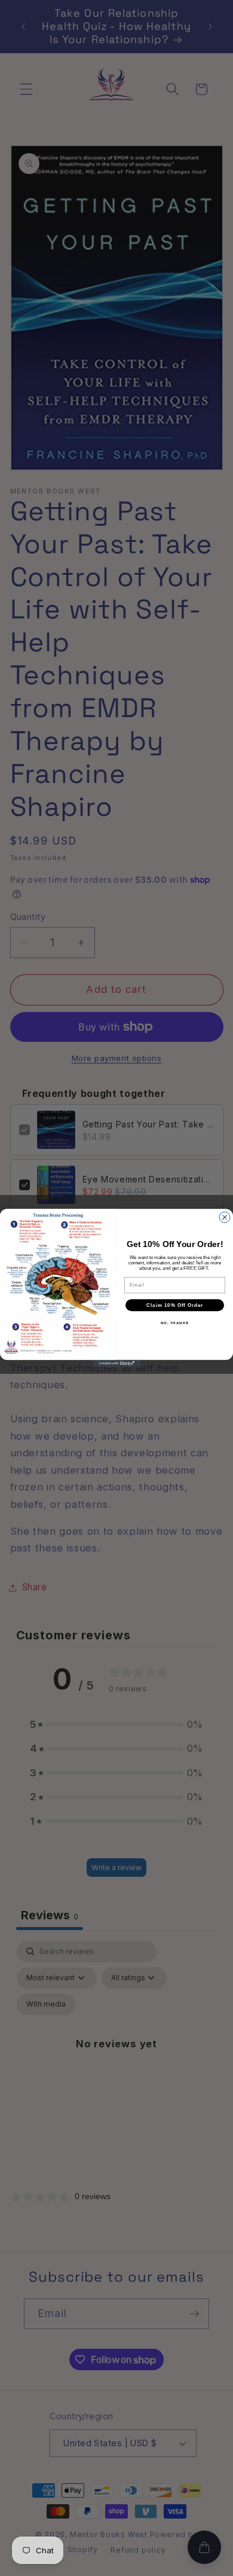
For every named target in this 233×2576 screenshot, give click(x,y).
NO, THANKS (175, 1323)
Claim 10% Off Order (175, 1305)
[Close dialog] (225, 1217)
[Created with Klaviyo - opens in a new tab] (116, 1364)
